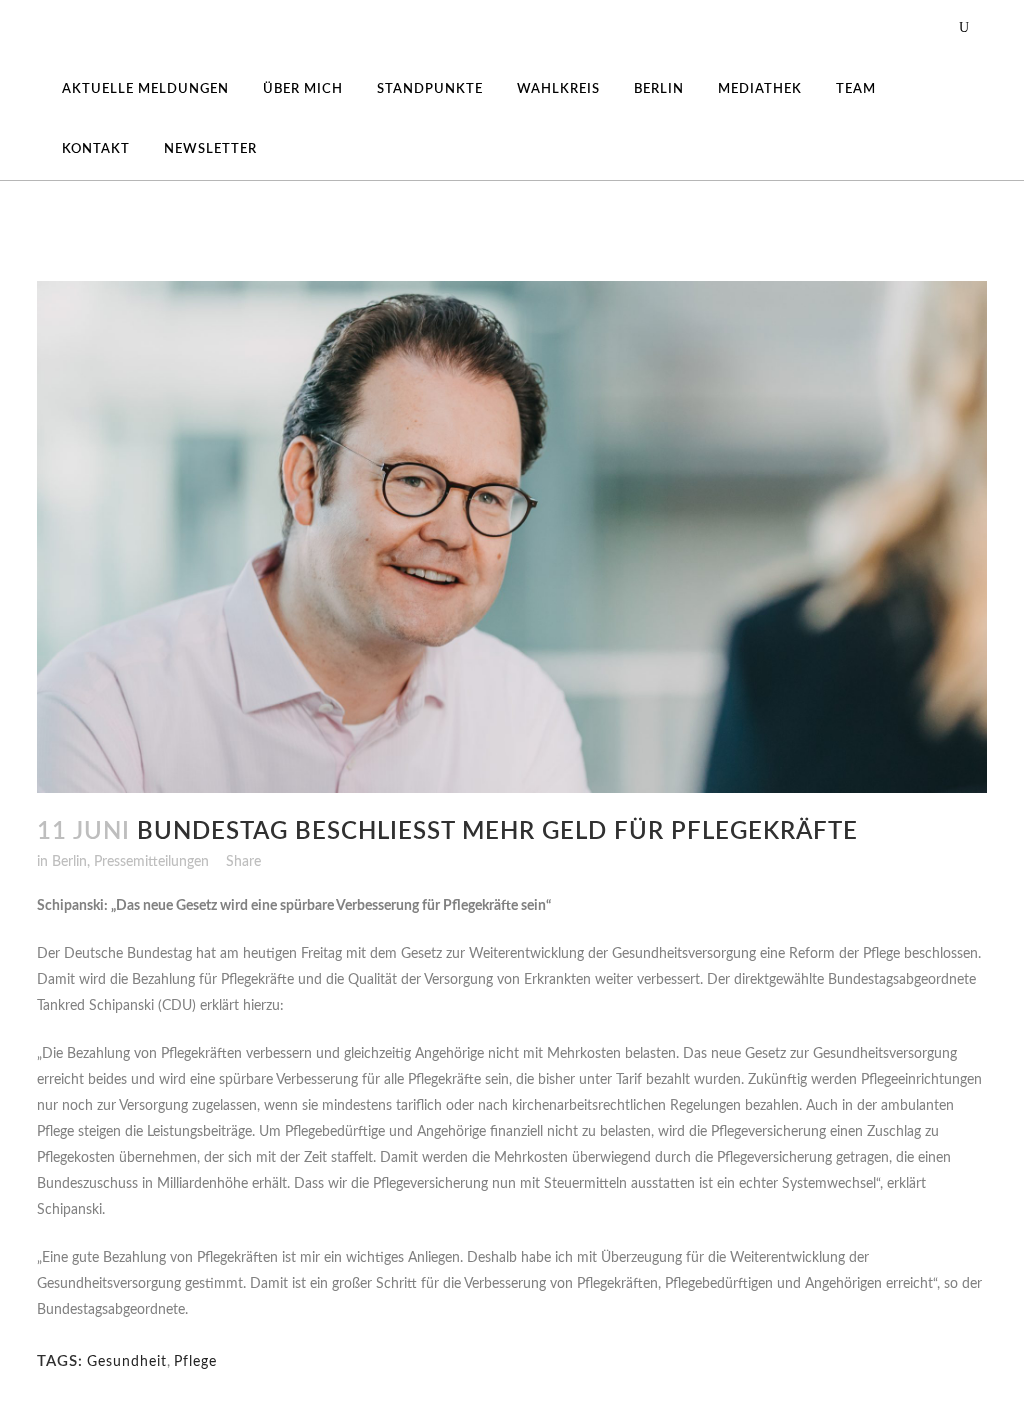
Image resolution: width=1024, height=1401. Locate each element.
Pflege (195, 1362)
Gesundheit (127, 1362)
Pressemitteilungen (151, 862)
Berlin (69, 862)
